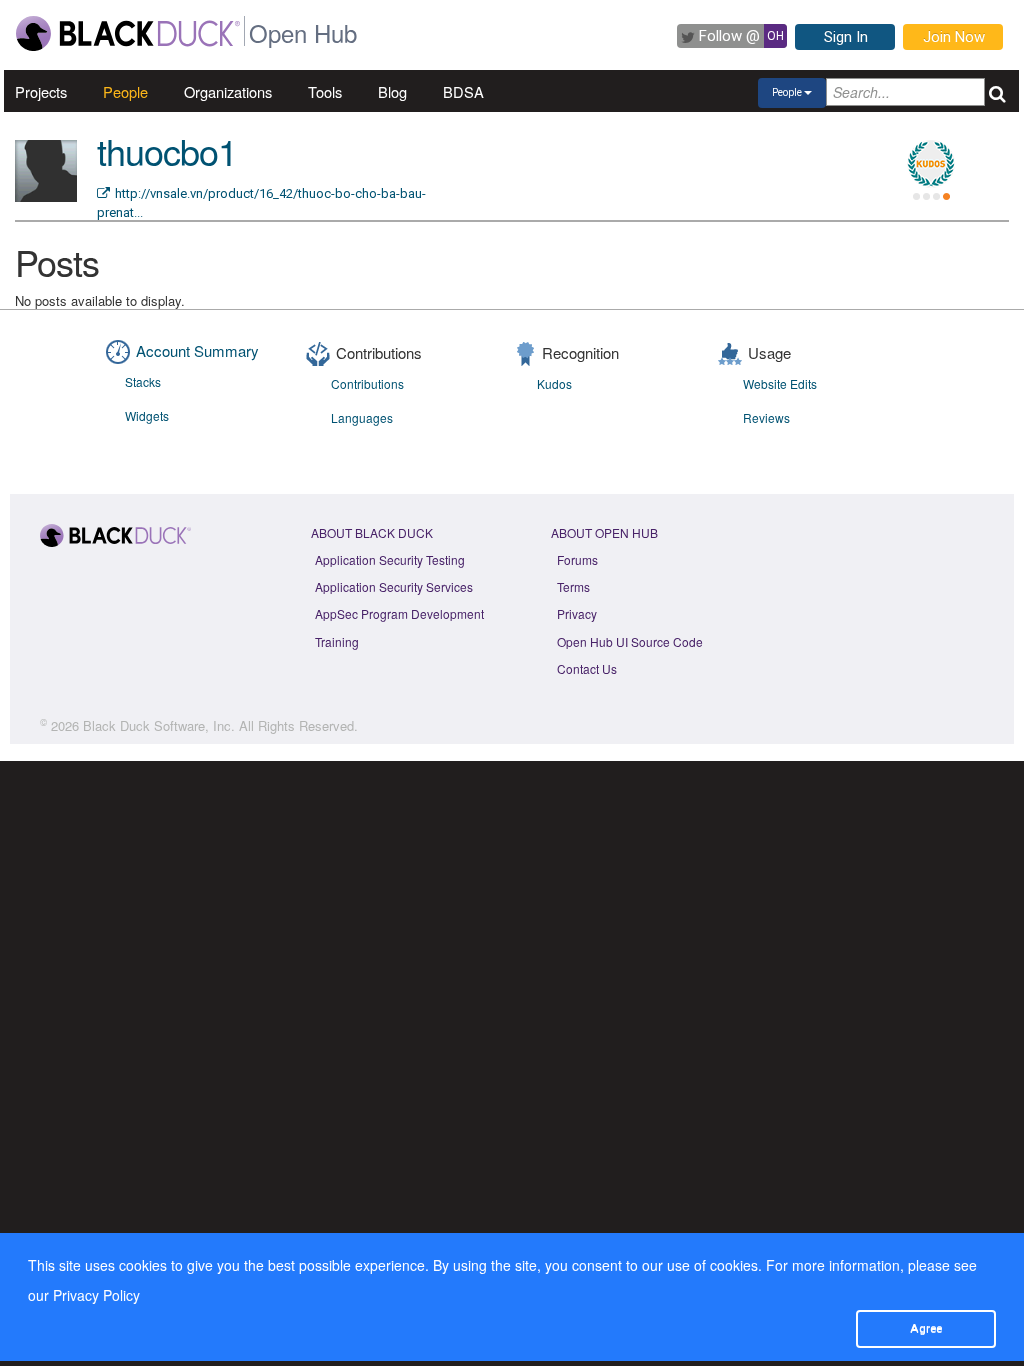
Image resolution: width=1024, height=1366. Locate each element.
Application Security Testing (390, 559)
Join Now (954, 37)
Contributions (367, 383)
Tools (325, 91)
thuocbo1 (167, 150)
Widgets (147, 415)
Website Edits (780, 383)
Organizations (228, 91)
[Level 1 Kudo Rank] (931, 164)
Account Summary (197, 350)
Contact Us (587, 668)
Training (337, 641)
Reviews (766, 417)
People (125, 91)
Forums (577, 559)
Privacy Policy (96, 1295)
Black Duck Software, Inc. (159, 725)
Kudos (554, 383)
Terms (573, 586)
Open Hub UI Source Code (630, 641)
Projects (41, 91)
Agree (926, 1328)
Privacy (577, 613)
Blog (392, 91)
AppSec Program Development (399, 613)
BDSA (463, 91)
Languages (362, 417)
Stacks (143, 381)
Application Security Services (394, 586)
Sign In (846, 37)
